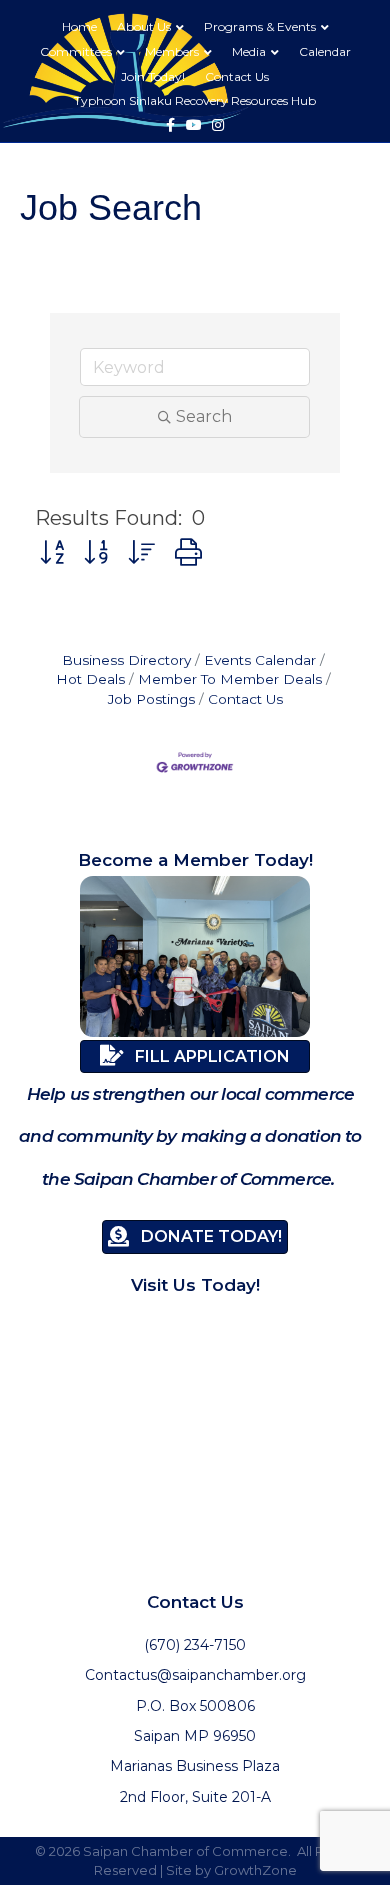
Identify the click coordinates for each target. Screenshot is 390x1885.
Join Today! (153, 76)
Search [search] (204, 416)
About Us (144, 26)
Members (172, 51)
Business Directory (126, 660)
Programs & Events (260, 26)
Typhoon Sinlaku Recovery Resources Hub (195, 100)
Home (79, 26)
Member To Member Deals (230, 679)
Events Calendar (260, 660)
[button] (52, 552)
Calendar (325, 51)
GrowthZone (255, 1870)
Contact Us (237, 76)
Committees (76, 51)
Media (249, 51)
